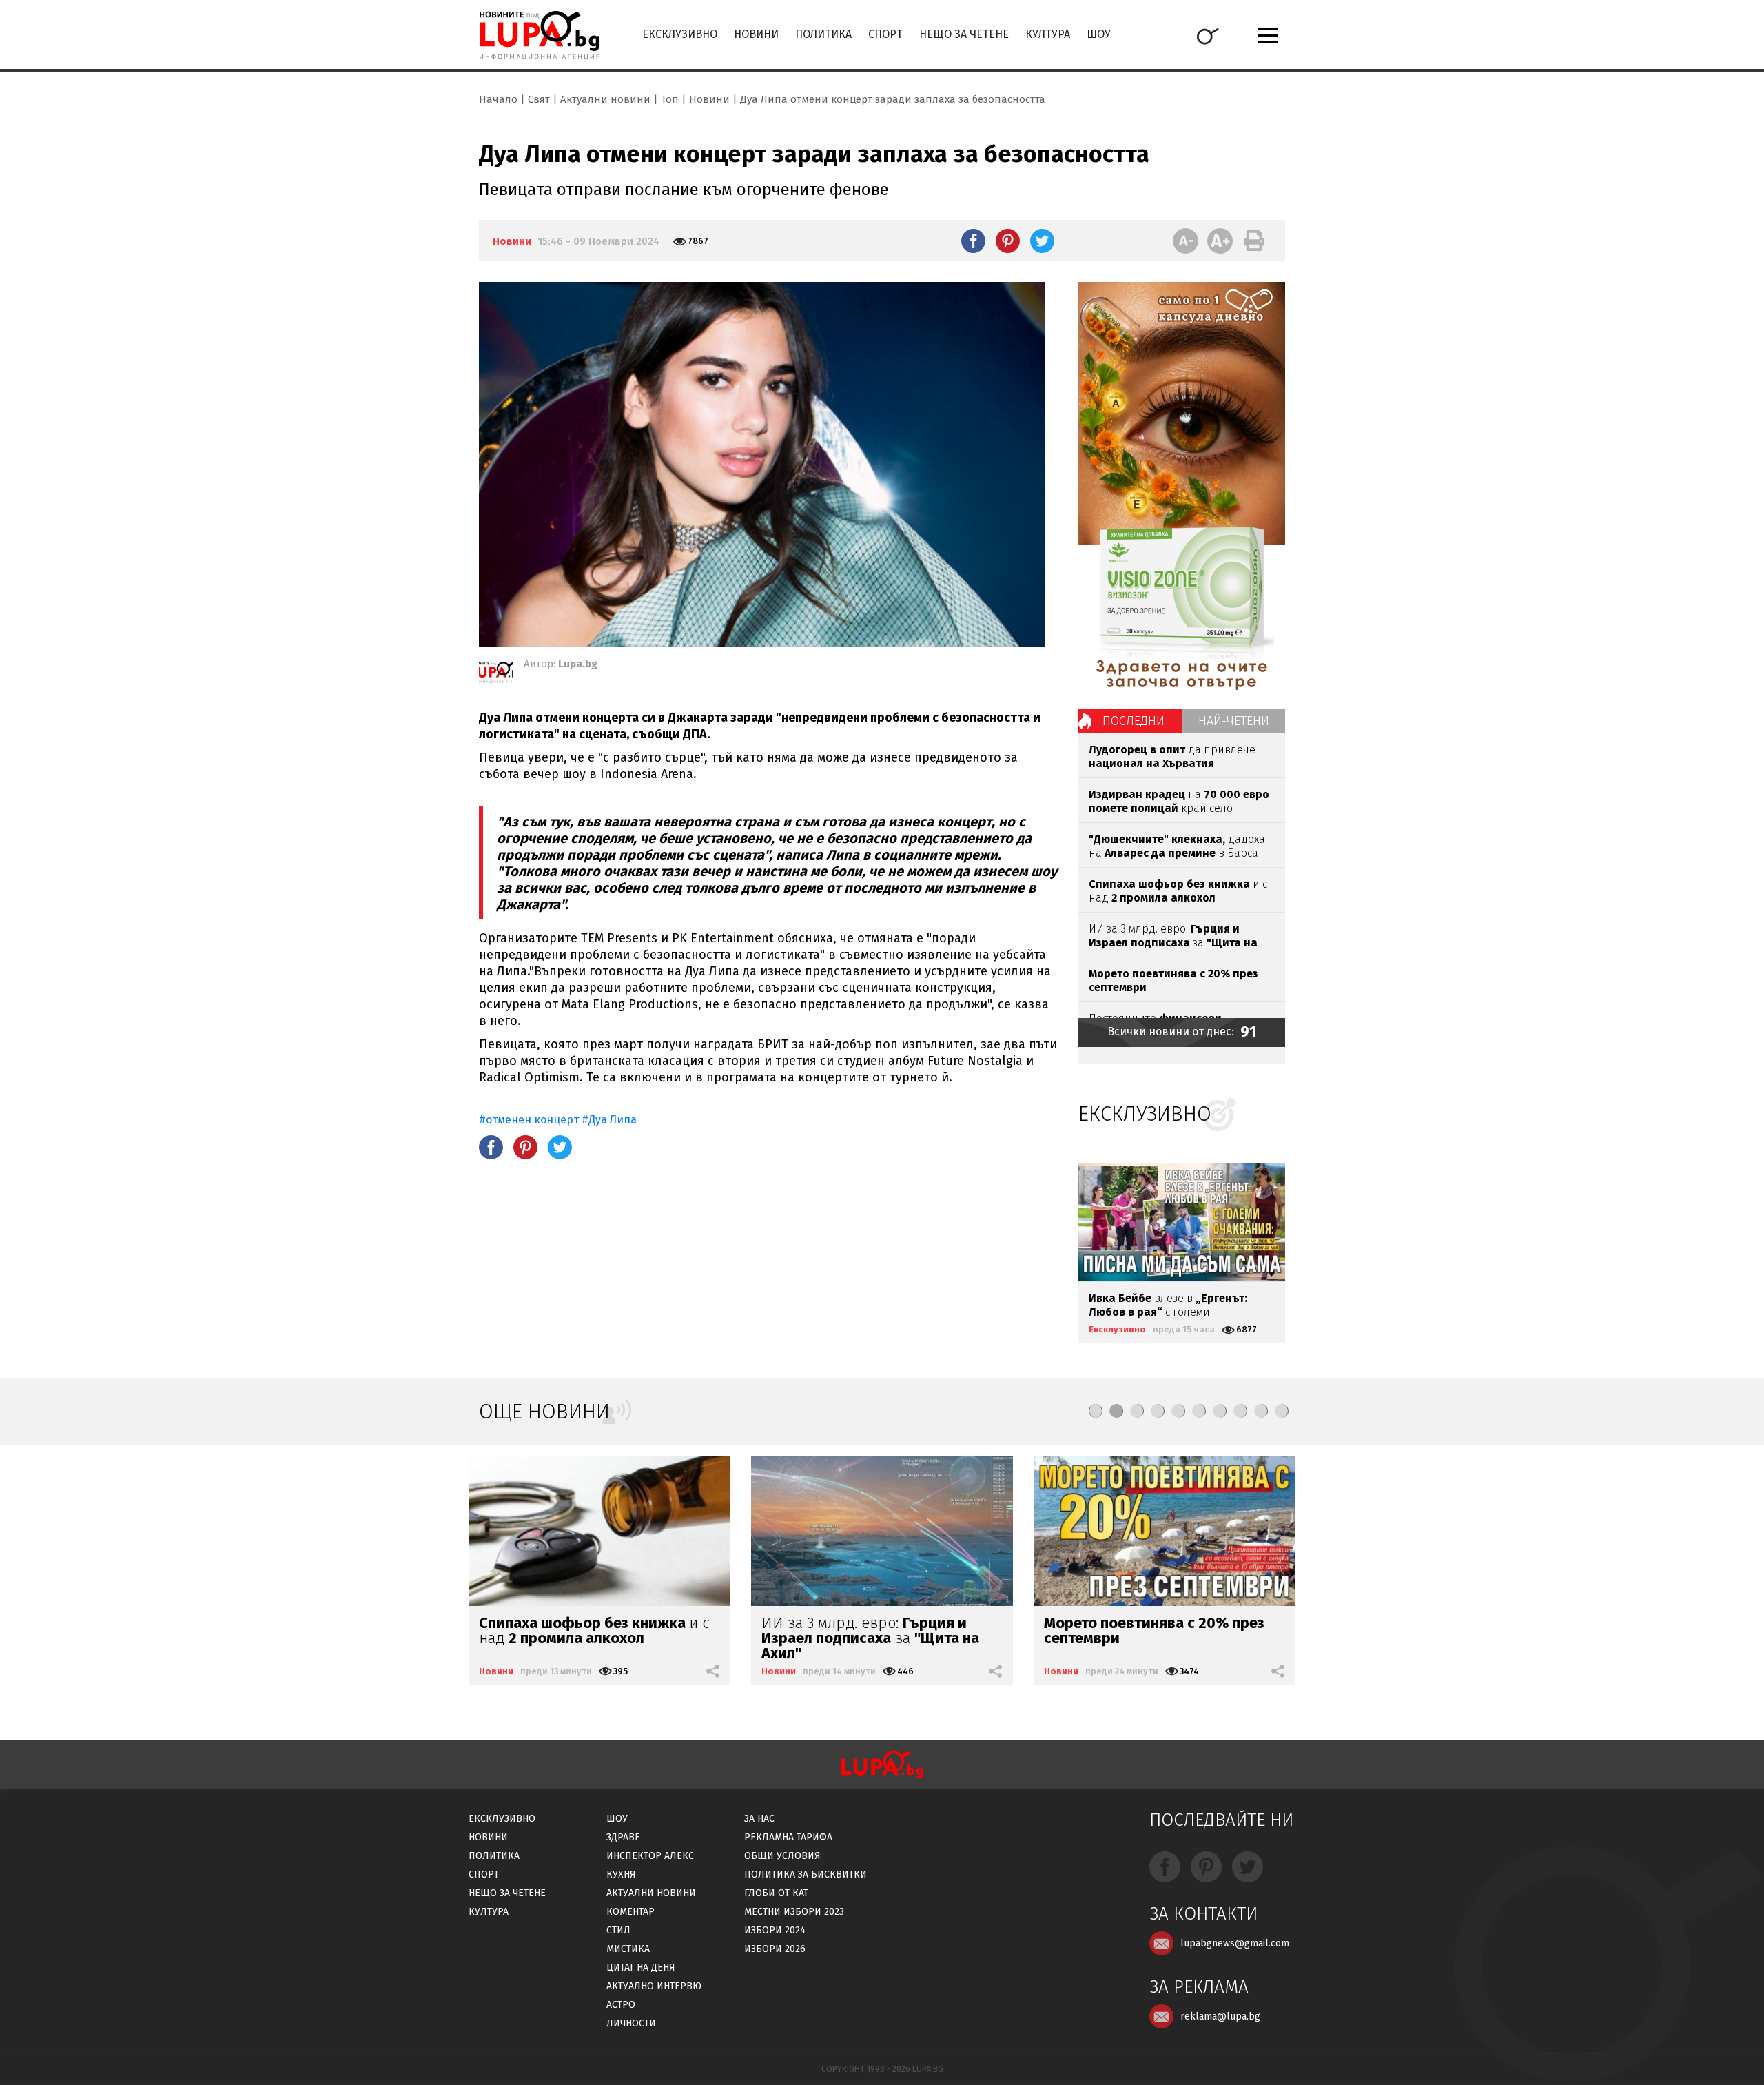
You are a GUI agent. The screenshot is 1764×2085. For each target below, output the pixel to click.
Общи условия (782, 1856)
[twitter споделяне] (1042, 241)
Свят (539, 99)
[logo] (539, 35)
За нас (759, 1819)
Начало (498, 99)
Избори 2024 (775, 1930)
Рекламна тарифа (788, 1837)
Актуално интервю (654, 1986)
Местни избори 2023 (794, 1912)
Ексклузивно (680, 34)
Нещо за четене (964, 34)
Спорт (885, 34)
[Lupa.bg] (496, 675)
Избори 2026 (775, 1949)
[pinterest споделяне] (1008, 241)
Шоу (1099, 34)
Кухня (621, 1874)
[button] (1096, 1411)
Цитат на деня (641, 1967)
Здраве (623, 1837)
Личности (631, 2023)
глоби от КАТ (776, 1893)
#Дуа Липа (609, 1120)
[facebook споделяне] (973, 241)
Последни (1134, 721)
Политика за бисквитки (806, 1874)
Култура (1048, 34)
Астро (621, 2005)
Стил (618, 1930)
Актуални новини (605, 99)
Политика (823, 34)
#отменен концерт (530, 1120)
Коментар (630, 1912)
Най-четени (1234, 721)
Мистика (628, 1949)
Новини (756, 34)
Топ (670, 99)
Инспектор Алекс (650, 1856)
